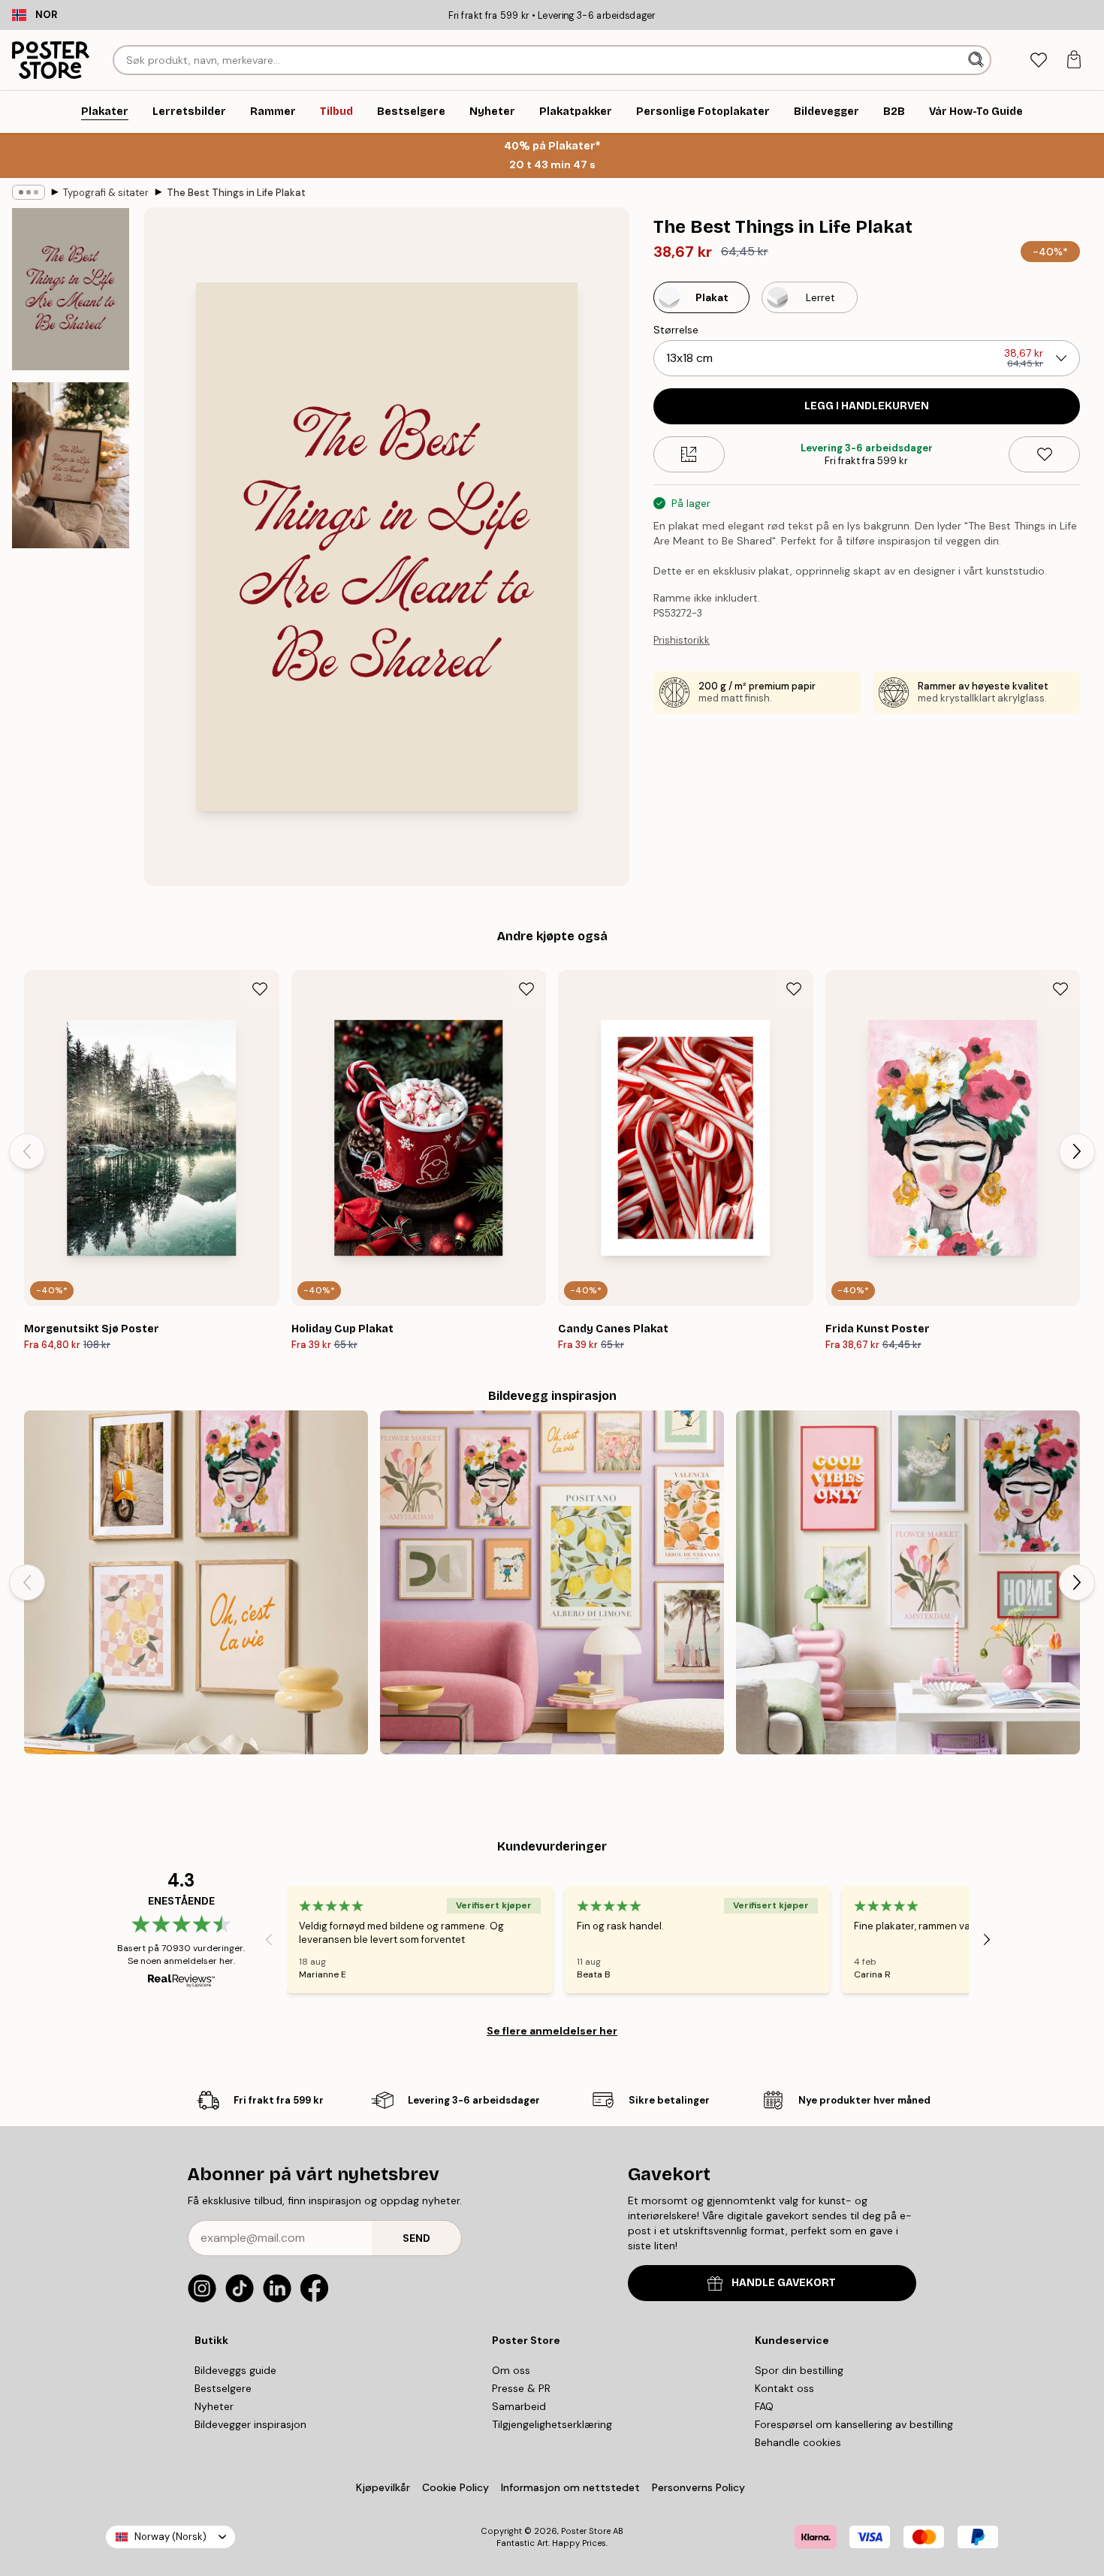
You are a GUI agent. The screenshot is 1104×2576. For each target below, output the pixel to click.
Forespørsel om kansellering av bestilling (854, 2424)
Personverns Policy (700, 2487)
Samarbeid (519, 2406)
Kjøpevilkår (383, 2487)
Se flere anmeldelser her (552, 2031)
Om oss (511, 2370)
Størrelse (676, 330)
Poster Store (586, 2531)
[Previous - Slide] (27, 1151)
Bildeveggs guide (235, 2370)
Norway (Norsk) (170, 2537)
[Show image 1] (71, 289)
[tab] (1038, 60)
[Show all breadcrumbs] (29, 192)
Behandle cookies (798, 2442)
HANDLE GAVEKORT (784, 2283)
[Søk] (977, 60)
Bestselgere (223, 2388)
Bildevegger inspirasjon (250, 2424)
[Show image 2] (71, 465)
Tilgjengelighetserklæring (552, 2424)
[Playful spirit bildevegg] (196, 1582)
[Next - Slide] (1077, 1151)
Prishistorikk (682, 640)
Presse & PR (521, 2388)
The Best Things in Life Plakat (236, 193)
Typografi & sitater (106, 193)
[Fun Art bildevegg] (552, 1582)
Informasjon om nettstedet (570, 2487)
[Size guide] (689, 454)
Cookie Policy (455, 2487)
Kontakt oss (784, 2388)
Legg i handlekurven (867, 406)
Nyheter (214, 2406)
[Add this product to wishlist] (1044, 454)
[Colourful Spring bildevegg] (908, 1582)
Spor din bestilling (799, 2370)
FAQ (764, 2406)
